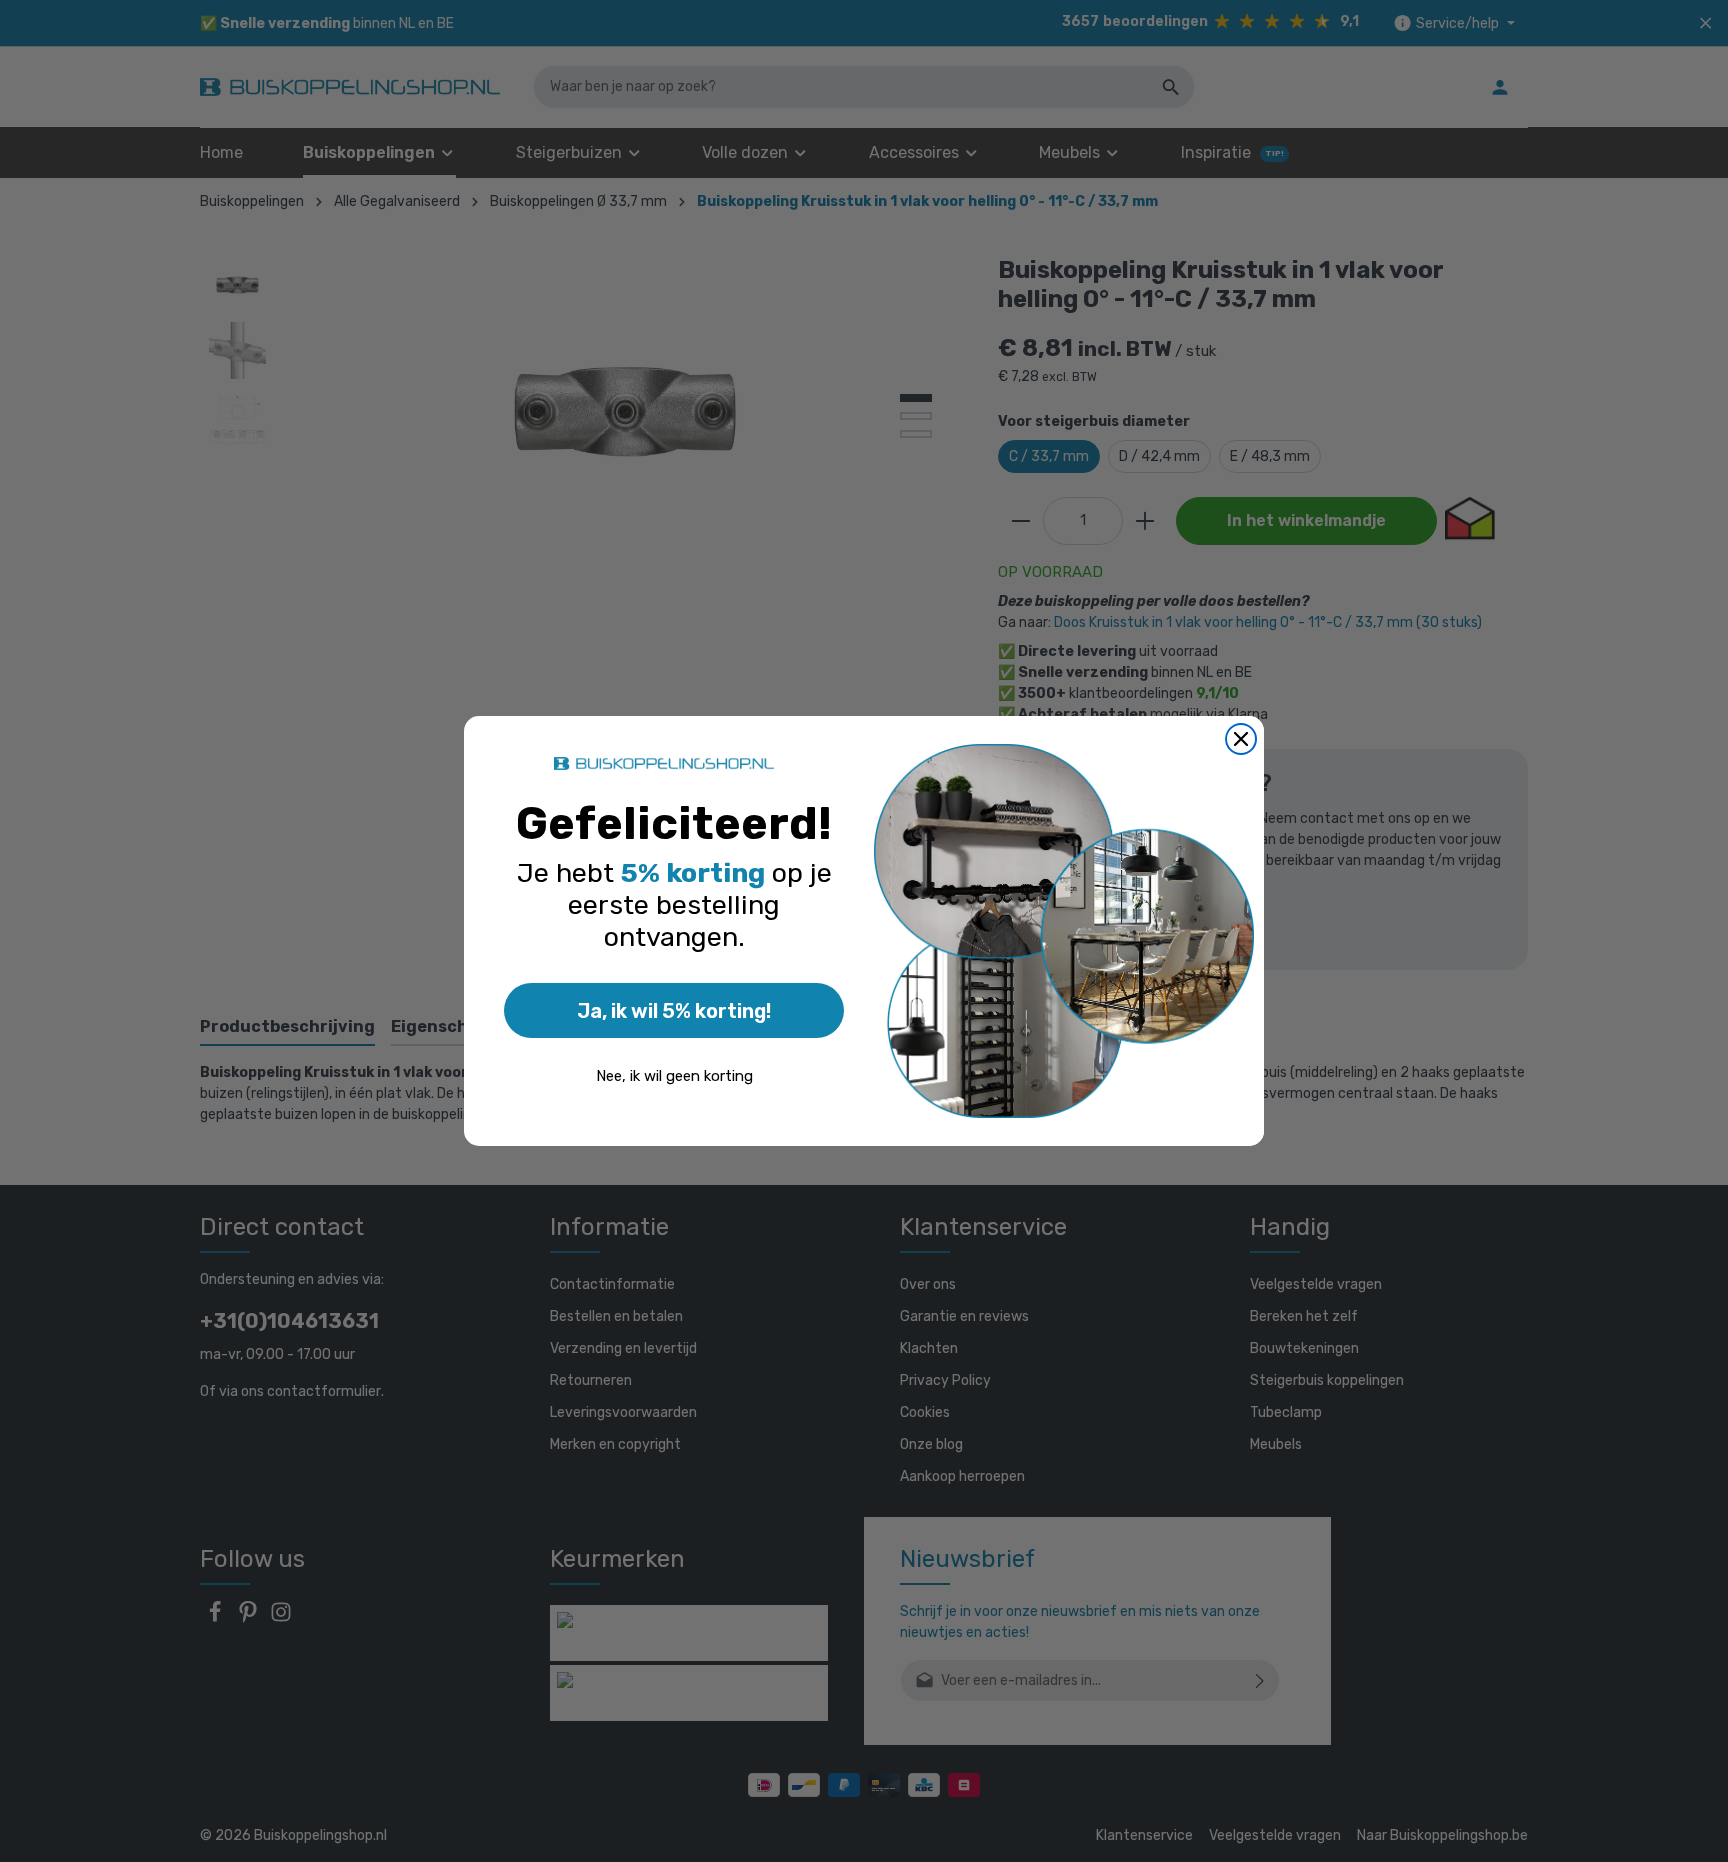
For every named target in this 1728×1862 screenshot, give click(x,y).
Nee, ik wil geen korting (674, 1076)
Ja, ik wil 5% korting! (674, 1011)
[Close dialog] (1241, 739)
